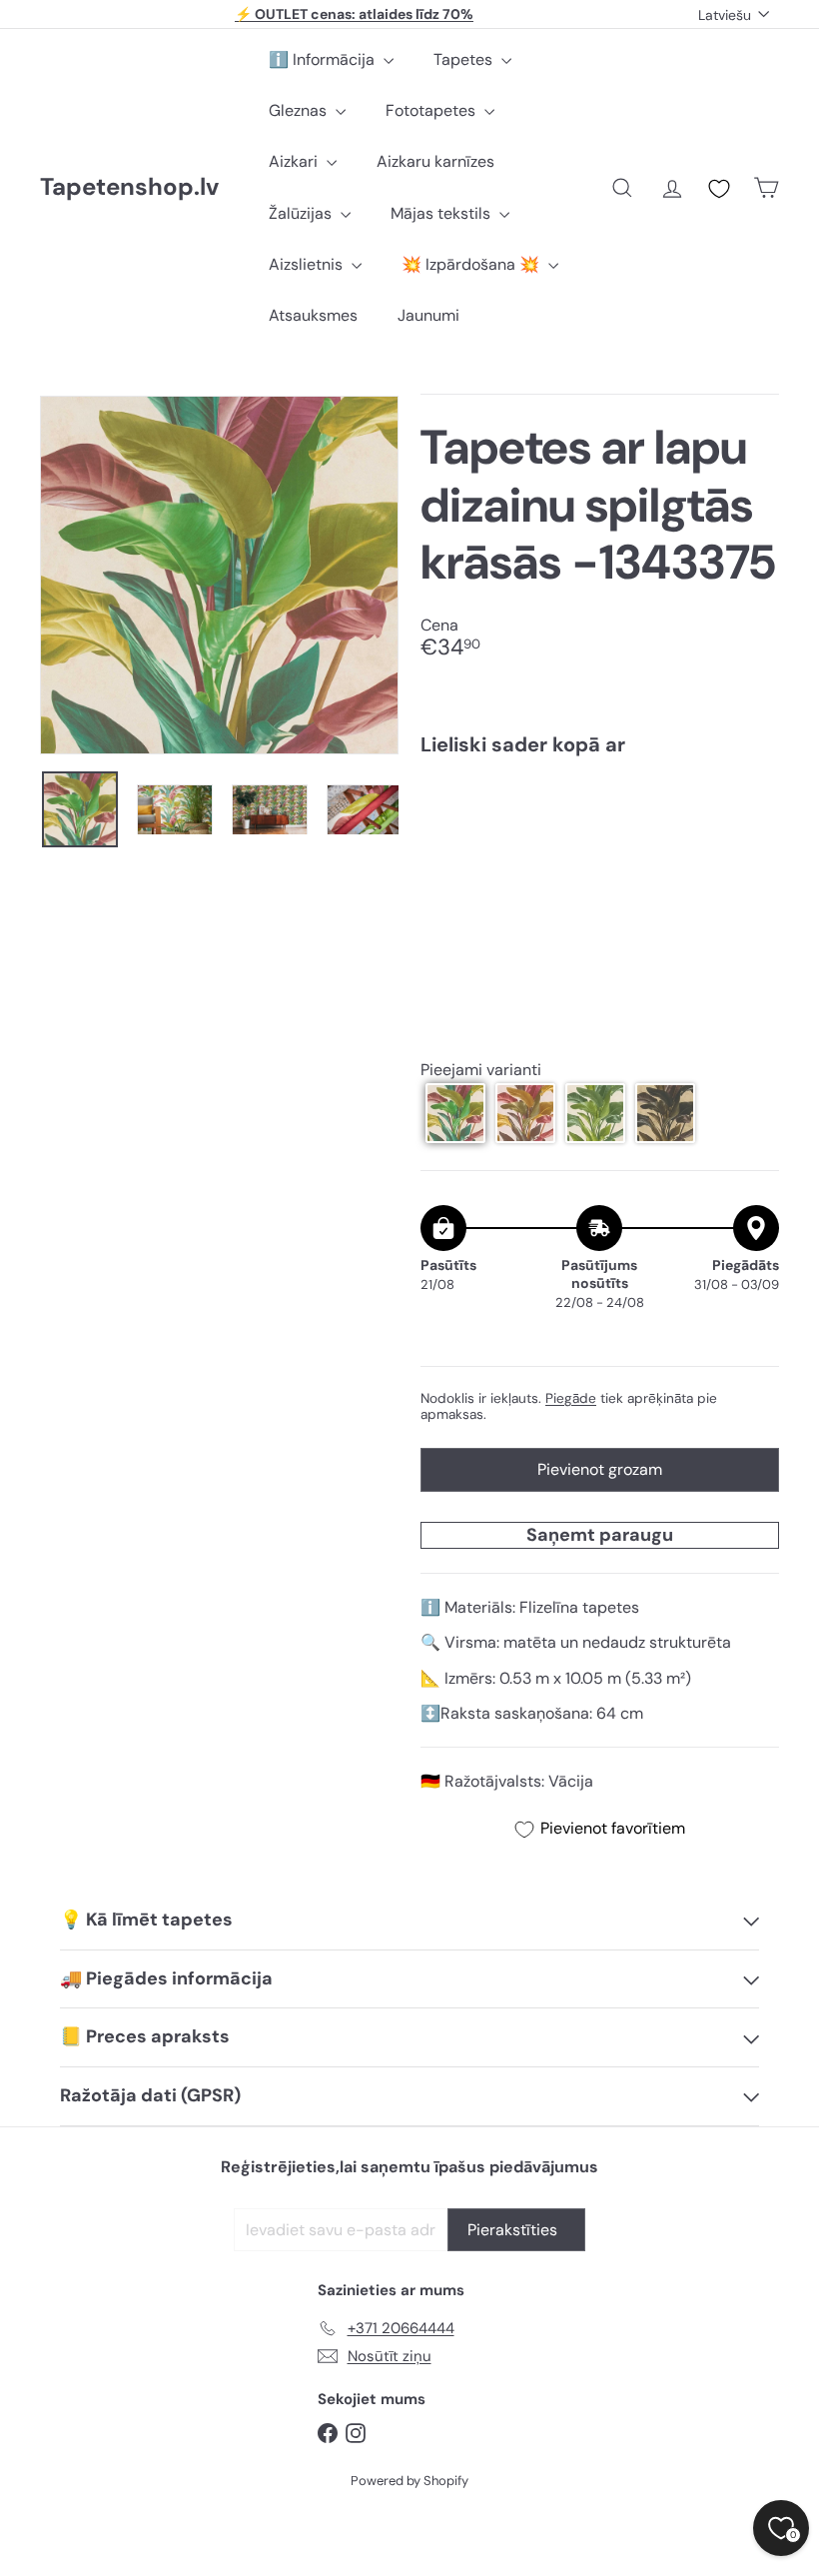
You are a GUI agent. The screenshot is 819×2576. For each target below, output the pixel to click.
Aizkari (295, 161)
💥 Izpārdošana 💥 (472, 264)
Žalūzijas (302, 213)
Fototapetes (432, 110)
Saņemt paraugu (600, 1535)
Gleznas (300, 110)
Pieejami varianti (481, 1070)
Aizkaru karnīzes (435, 161)
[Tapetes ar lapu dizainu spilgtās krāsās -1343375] (600, 842)
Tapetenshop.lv (129, 187)
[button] (455, 1113)
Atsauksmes (313, 315)
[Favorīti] (719, 189)
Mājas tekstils (442, 213)
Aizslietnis (308, 264)
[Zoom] (219, 575)
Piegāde (571, 1398)
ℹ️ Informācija (324, 59)
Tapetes (465, 59)
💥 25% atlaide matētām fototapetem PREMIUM (355, 17)
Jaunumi (428, 315)
